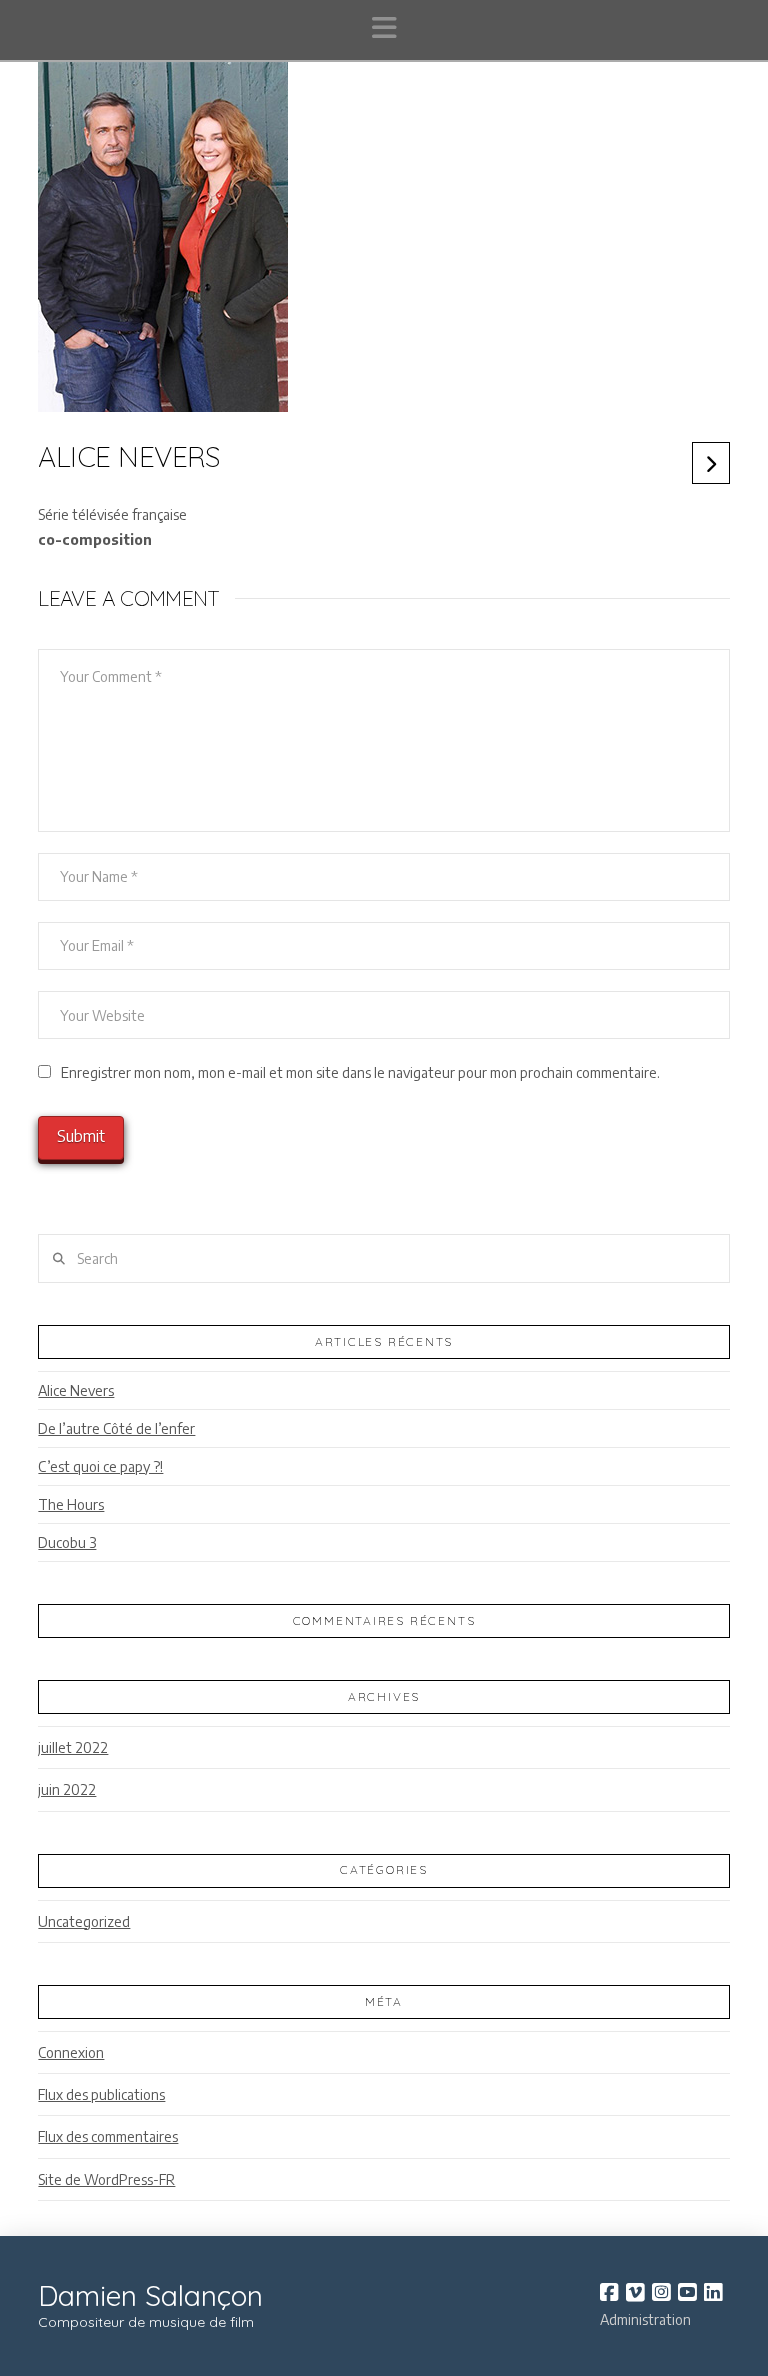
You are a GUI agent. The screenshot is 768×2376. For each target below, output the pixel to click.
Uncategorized (84, 1921)
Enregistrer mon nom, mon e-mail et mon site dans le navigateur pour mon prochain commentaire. (360, 1072)
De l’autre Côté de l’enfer (116, 1428)
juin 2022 (67, 1789)
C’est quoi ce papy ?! (100, 1466)
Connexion (71, 2052)
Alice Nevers (76, 1390)
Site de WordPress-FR (106, 2179)
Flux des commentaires (108, 2136)
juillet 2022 (73, 1747)
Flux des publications (101, 2094)
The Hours (71, 1504)
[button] (384, 27)
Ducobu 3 (67, 1542)
